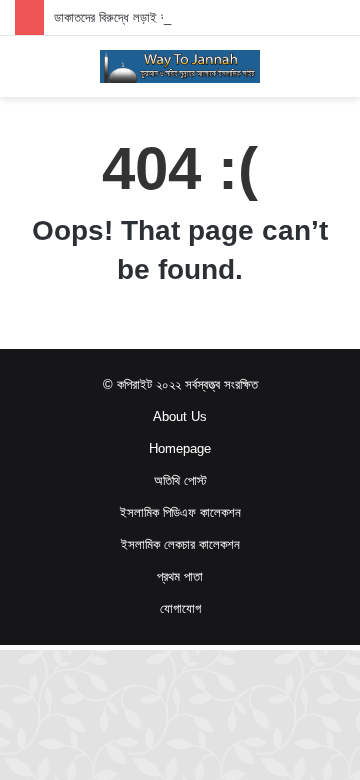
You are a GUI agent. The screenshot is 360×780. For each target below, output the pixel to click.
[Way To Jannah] (180, 66)
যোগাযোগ (180, 608)
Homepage (180, 448)
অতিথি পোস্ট (180, 480)
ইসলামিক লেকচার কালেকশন (180, 544)
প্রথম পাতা (180, 576)
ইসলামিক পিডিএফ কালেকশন (180, 512)
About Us (180, 416)
